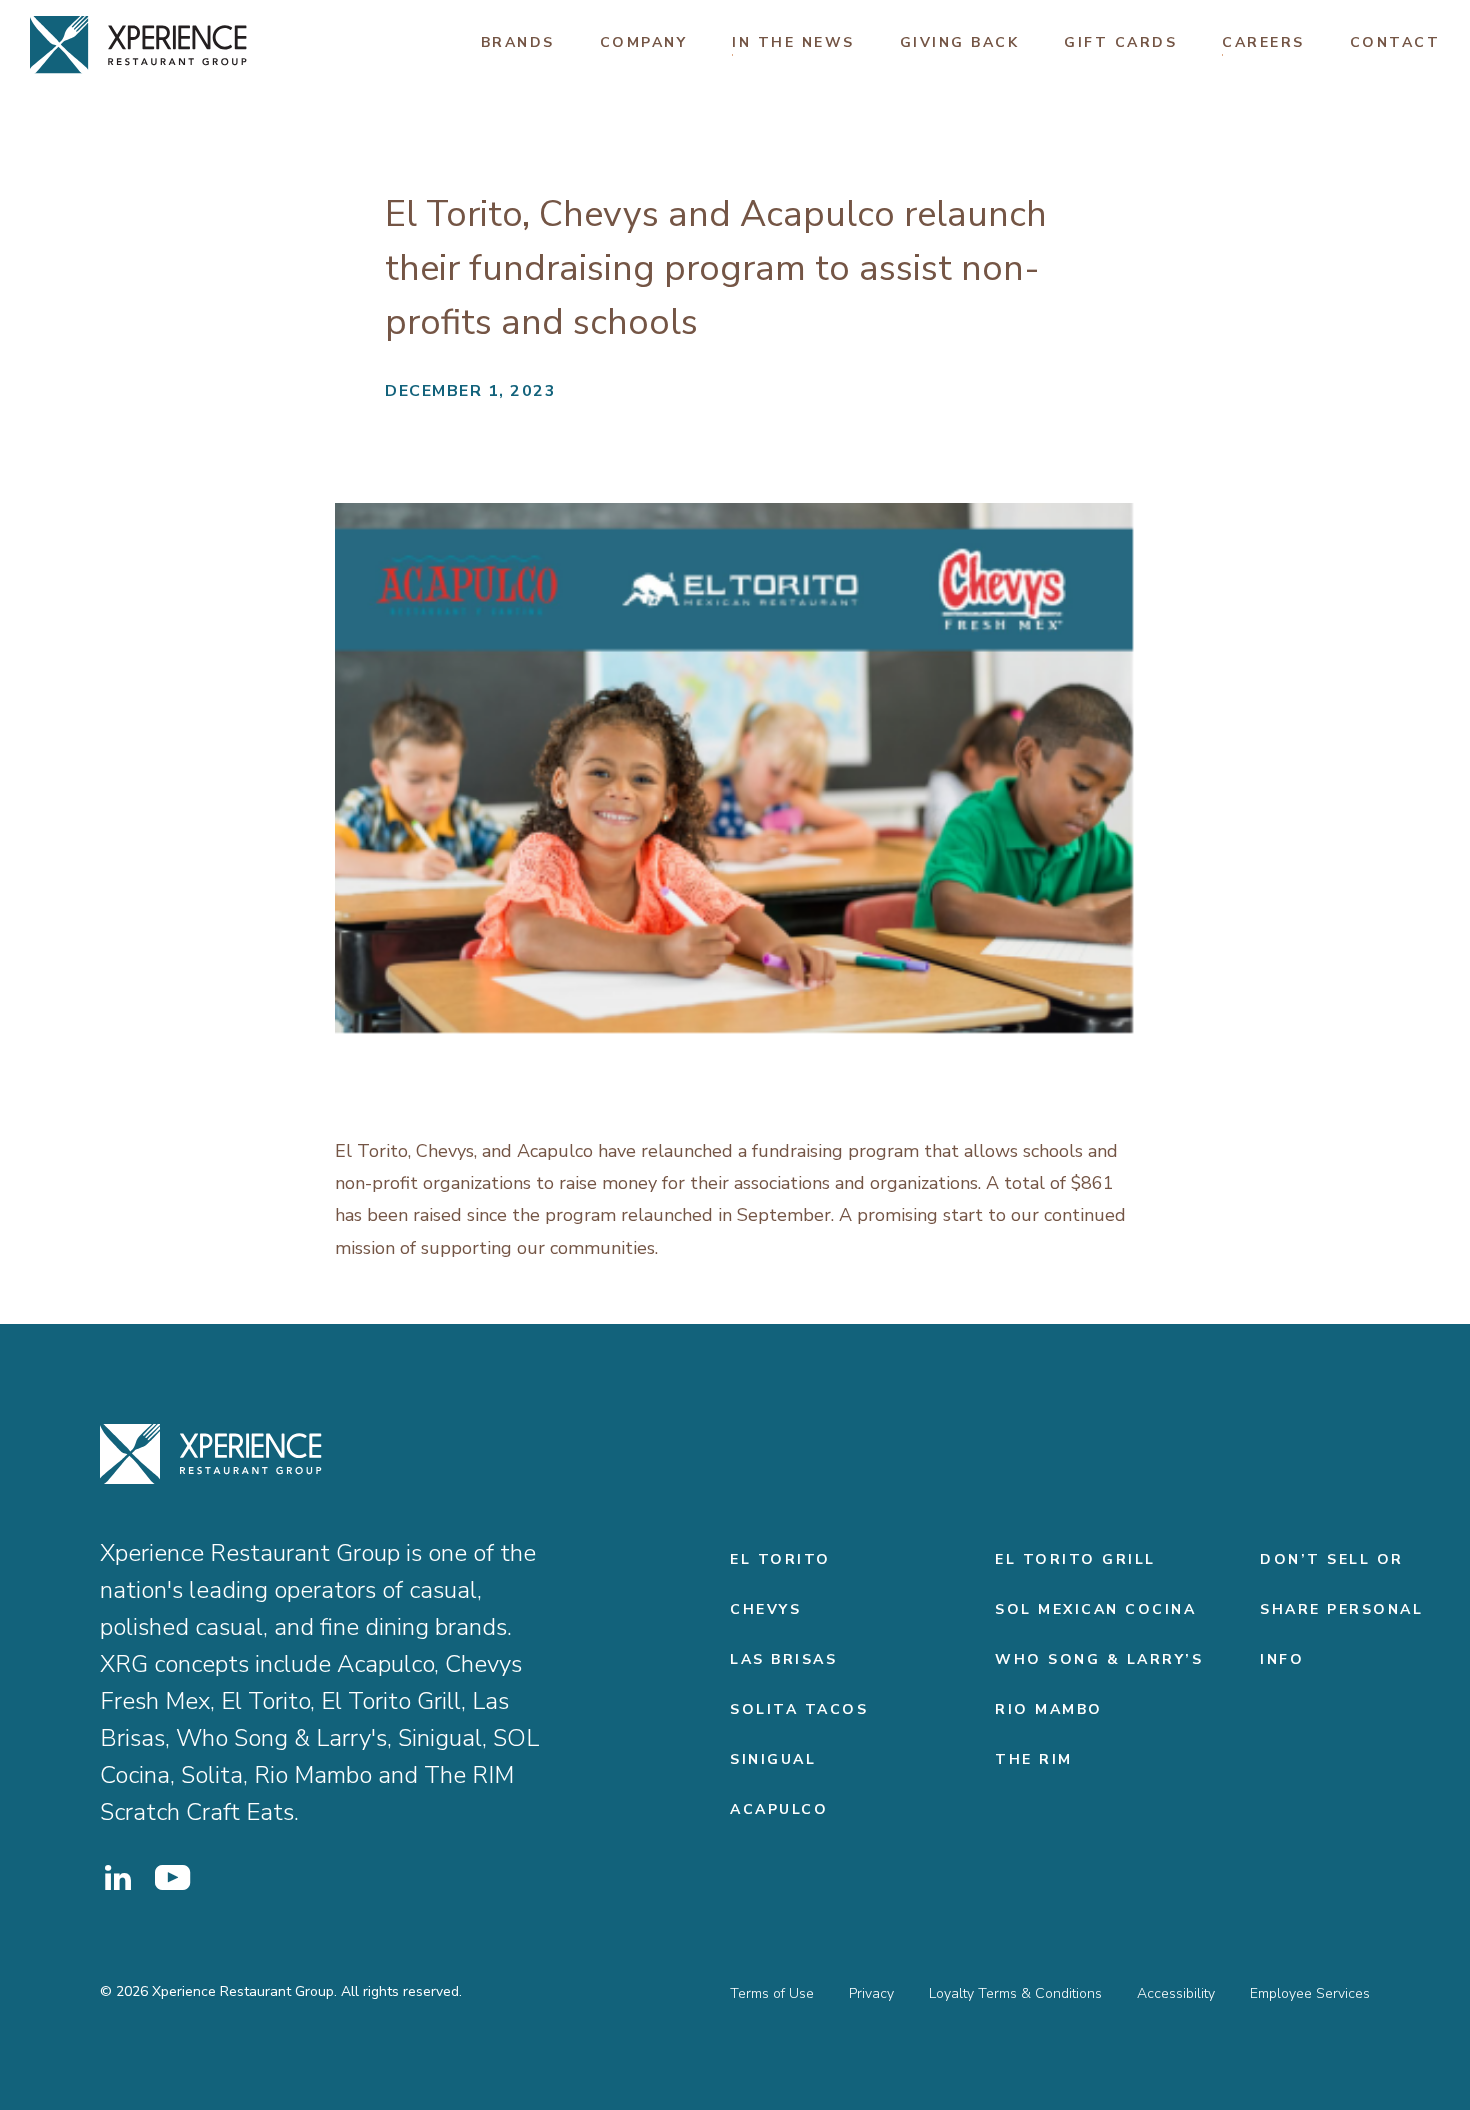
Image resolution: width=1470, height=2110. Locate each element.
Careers (1263, 42)
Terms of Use (772, 1993)
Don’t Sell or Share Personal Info (1341, 1609)
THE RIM (1034, 1759)
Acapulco (779, 1809)
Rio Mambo (1049, 1709)
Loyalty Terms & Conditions (1015, 1993)
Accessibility (1176, 1993)
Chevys (765, 1609)
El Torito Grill (1075, 1559)
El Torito (780, 1559)
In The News (793, 42)
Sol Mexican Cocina (1095, 1609)
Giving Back (960, 42)
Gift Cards (1120, 42)
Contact (1395, 42)
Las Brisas (783, 1659)
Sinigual (773, 1759)
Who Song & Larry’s (1099, 1659)
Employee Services (1310, 1993)
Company (644, 42)
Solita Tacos (799, 1709)
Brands (518, 42)
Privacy (871, 1993)
